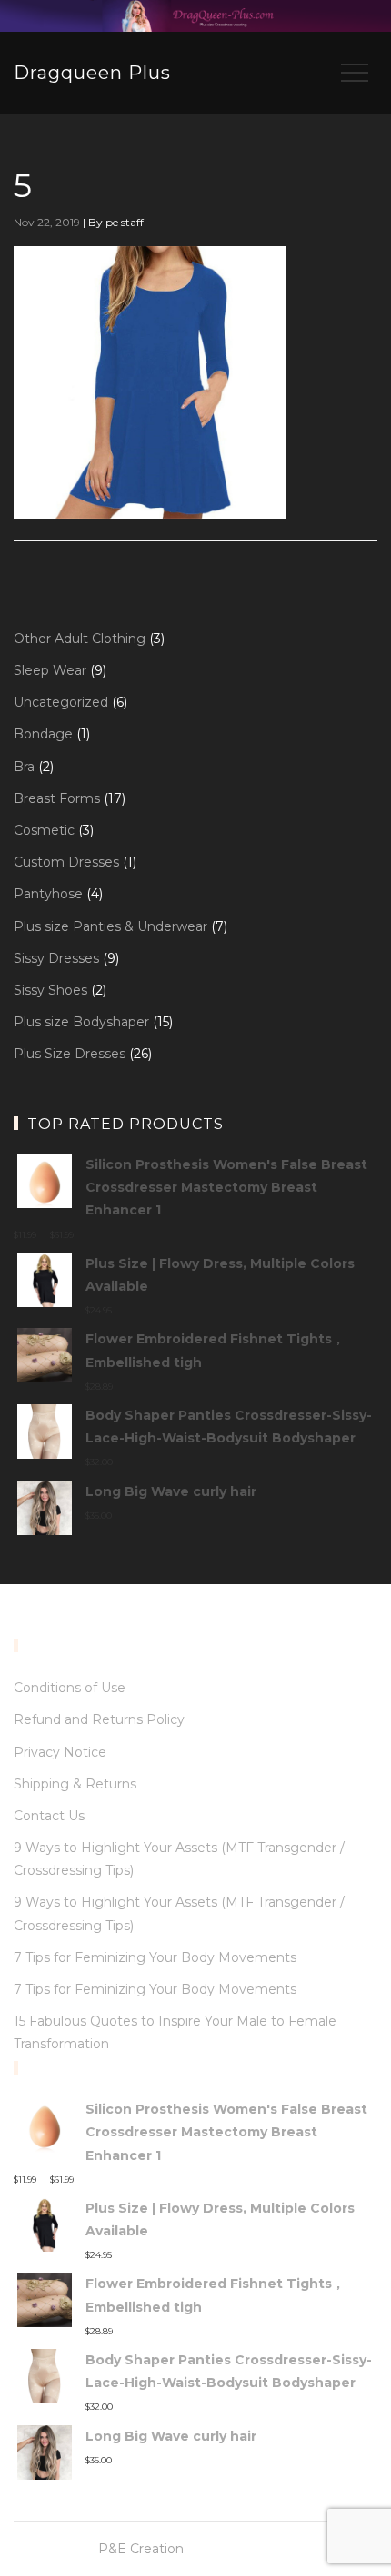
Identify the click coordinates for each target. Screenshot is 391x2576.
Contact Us (49, 1816)
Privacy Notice (60, 1752)
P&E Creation (141, 2549)
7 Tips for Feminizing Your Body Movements (155, 1957)
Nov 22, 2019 (47, 222)
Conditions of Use (70, 1688)
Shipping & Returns (75, 1784)
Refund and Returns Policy (99, 1719)
